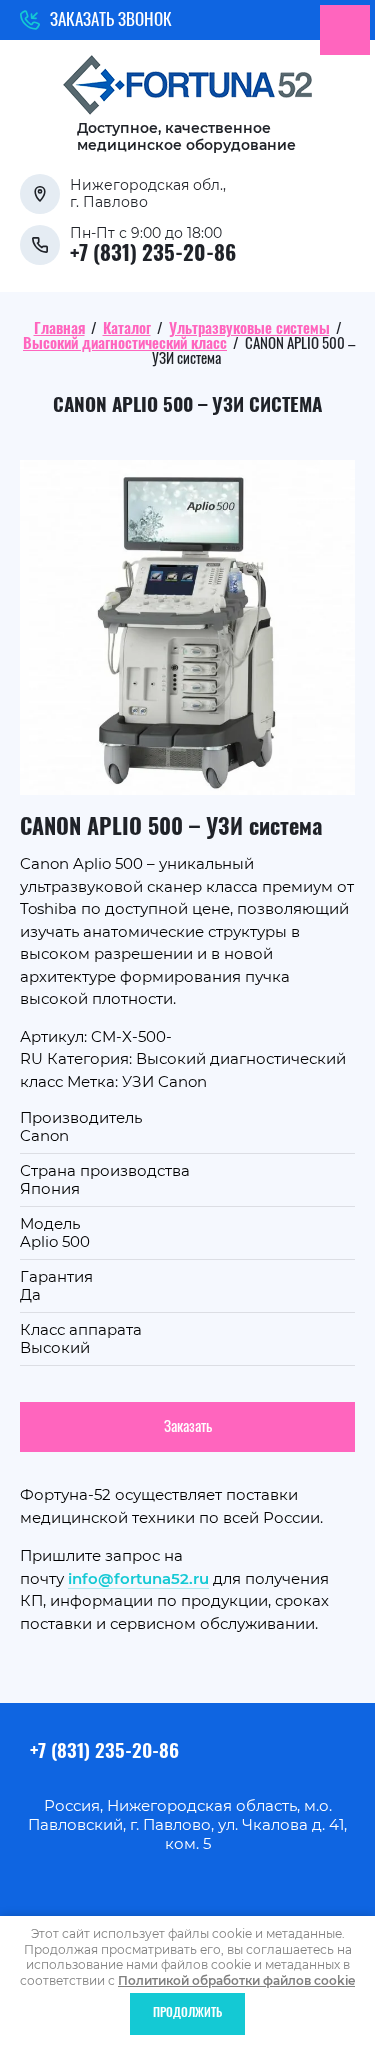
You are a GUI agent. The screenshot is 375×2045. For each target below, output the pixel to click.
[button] (96, 20)
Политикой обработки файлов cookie (236, 1980)
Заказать (188, 1427)
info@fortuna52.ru (138, 1578)
